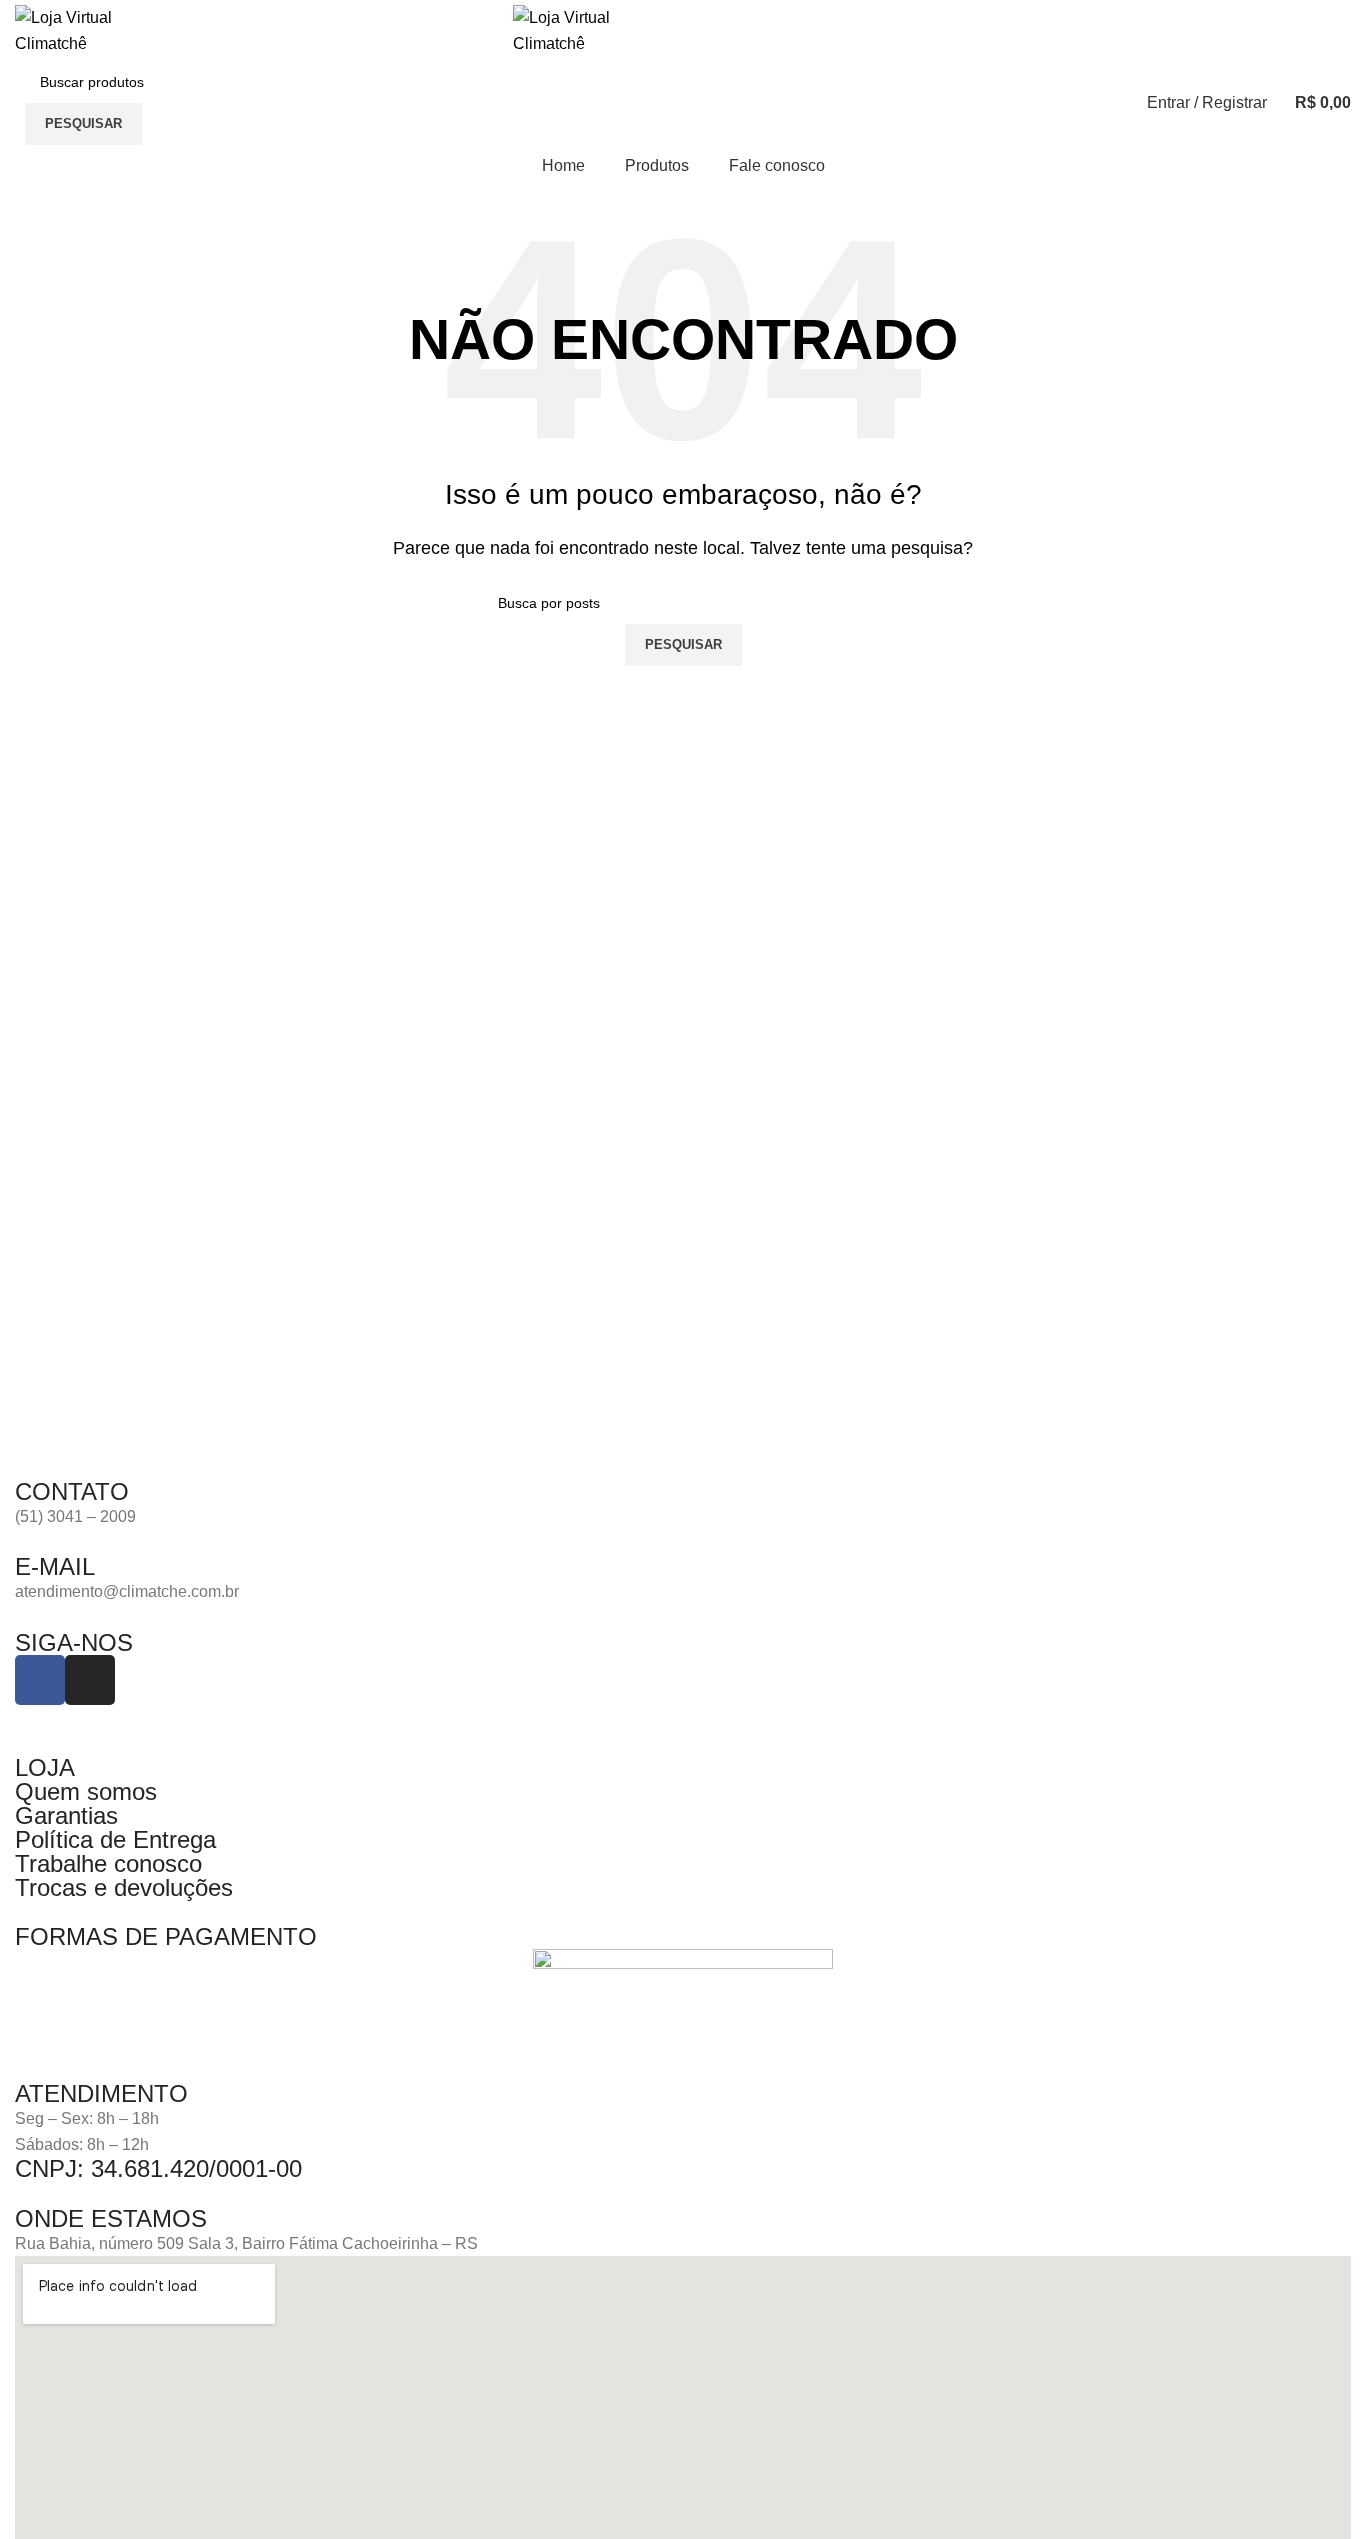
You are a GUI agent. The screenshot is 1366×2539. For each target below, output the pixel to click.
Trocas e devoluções (124, 1887)
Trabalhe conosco (108, 1863)
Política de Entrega (115, 1839)
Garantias (66, 1815)
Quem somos (86, 1791)
